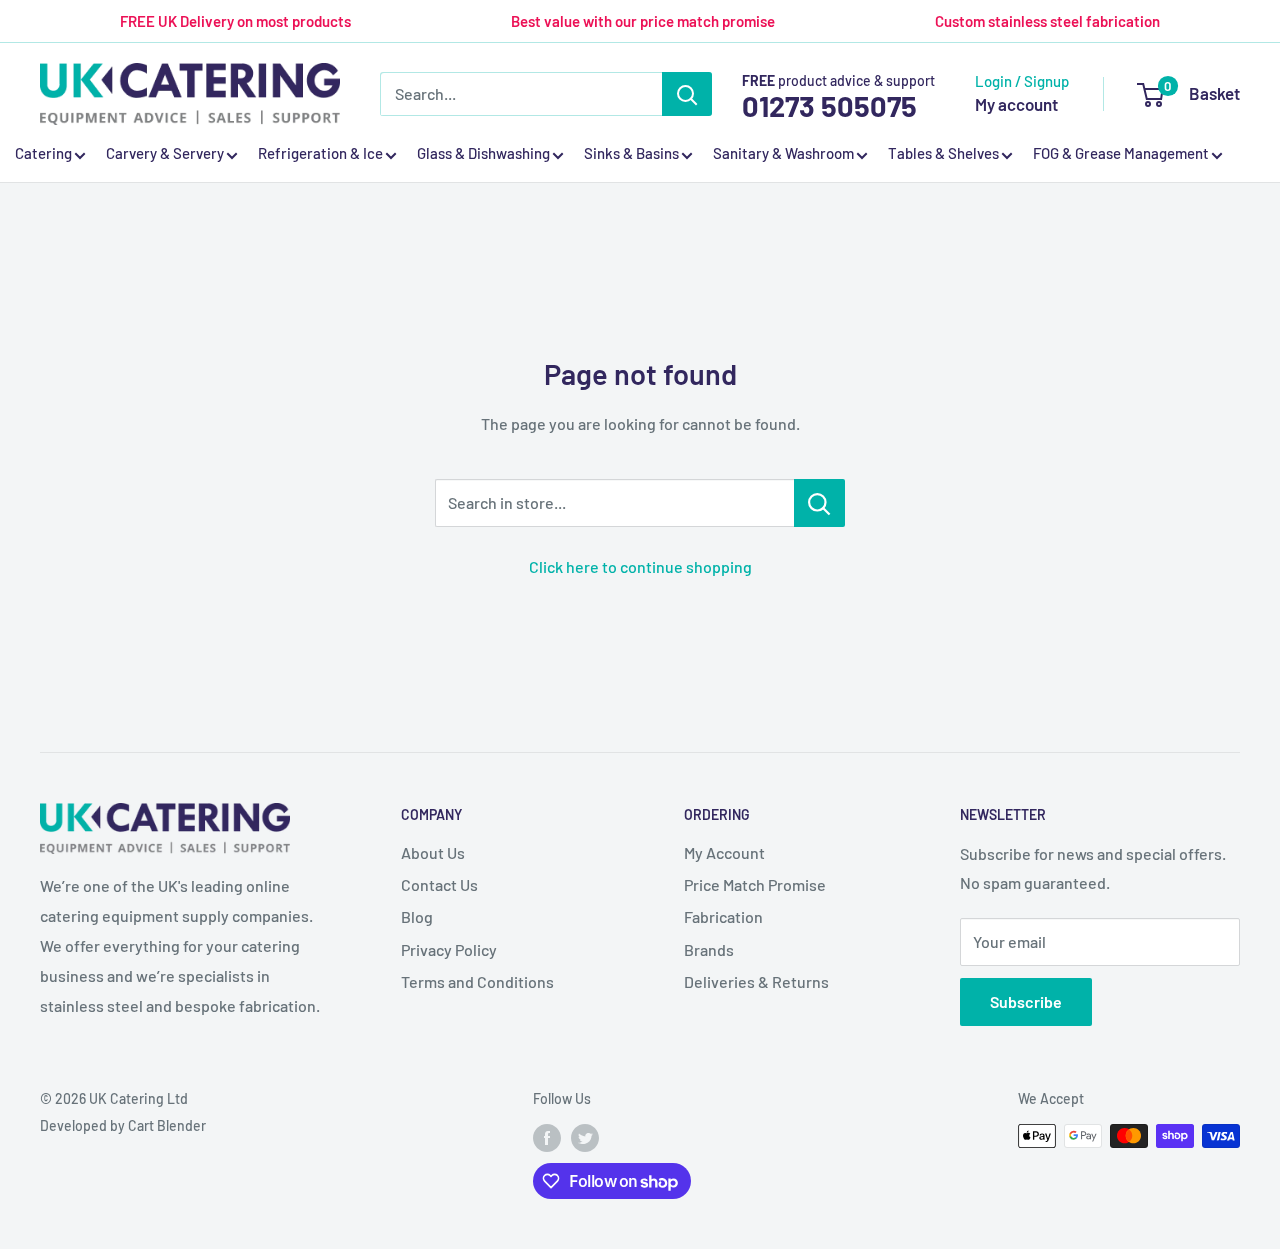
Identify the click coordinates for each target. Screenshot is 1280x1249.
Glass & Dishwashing (483, 154)
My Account (724, 852)
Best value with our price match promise (643, 21)
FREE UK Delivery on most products (235, 21)
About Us (433, 852)
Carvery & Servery (165, 154)
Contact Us (439, 884)
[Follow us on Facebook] (547, 1138)
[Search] (687, 94)
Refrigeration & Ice (320, 154)
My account (1016, 104)
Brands (709, 949)
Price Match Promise (755, 884)
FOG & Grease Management (1121, 154)
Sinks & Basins (631, 154)
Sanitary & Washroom (783, 154)
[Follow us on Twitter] (585, 1138)
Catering (43, 154)
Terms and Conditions (477, 981)
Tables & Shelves (943, 154)
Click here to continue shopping (640, 566)
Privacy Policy (449, 949)
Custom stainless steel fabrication (1047, 21)
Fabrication (723, 916)
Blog (417, 916)
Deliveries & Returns (756, 981)
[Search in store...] (819, 503)
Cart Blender (167, 1125)
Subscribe (1026, 1001)
